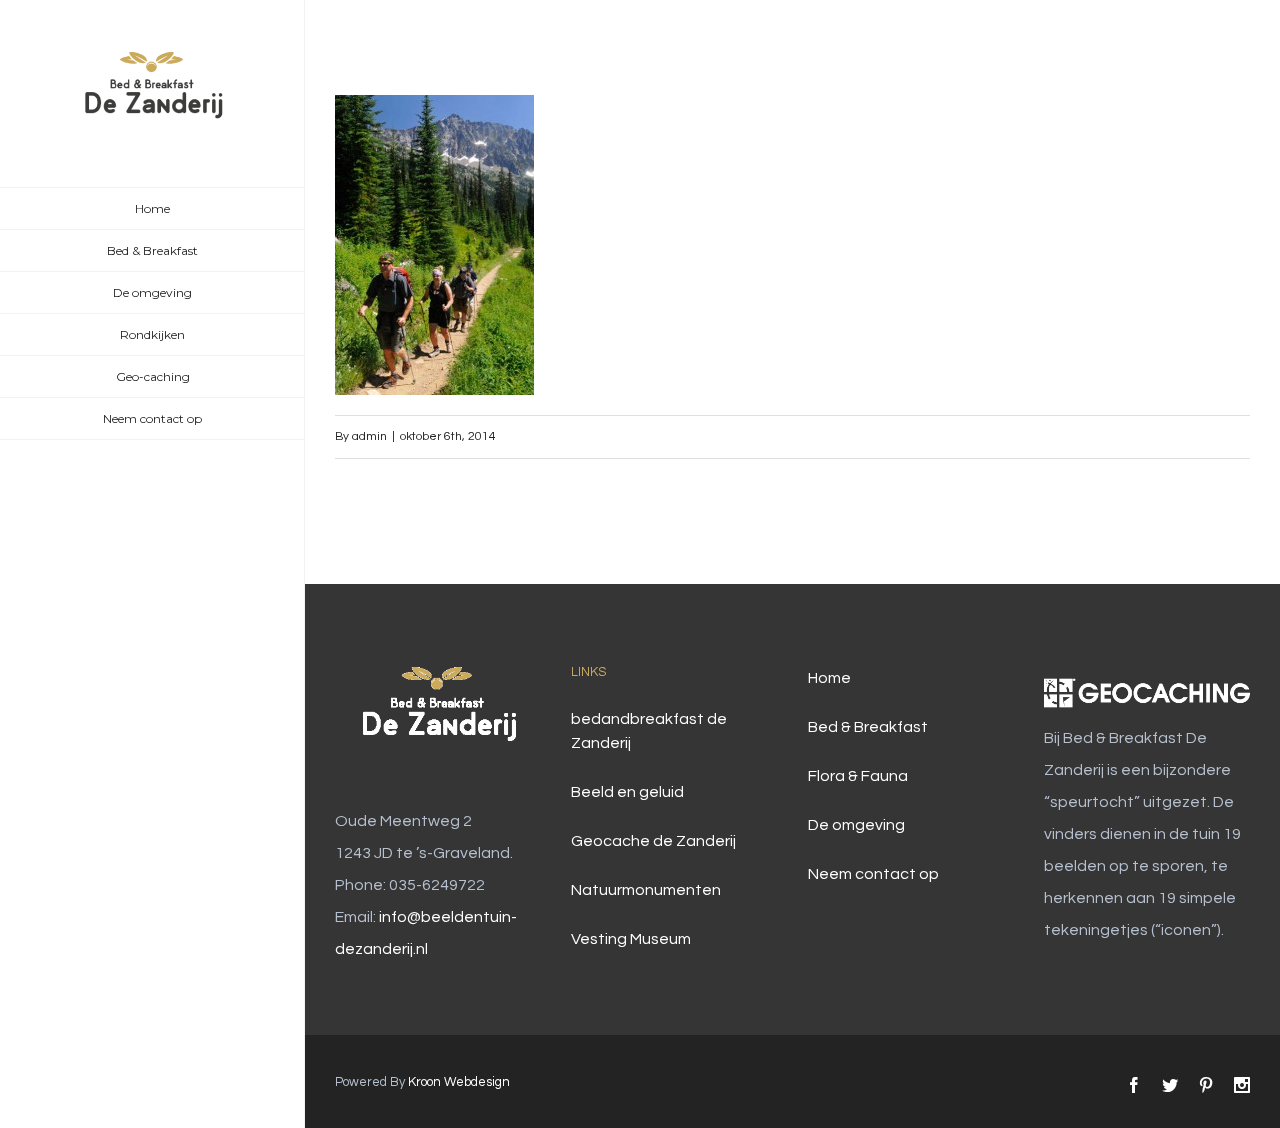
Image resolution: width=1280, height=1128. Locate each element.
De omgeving (856, 825)
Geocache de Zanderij (653, 841)
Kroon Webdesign (459, 1082)
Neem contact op (873, 874)
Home (829, 678)
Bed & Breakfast (868, 727)
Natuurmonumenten (646, 890)
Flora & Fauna (858, 776)
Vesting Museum (631, 939)
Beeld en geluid (627, 792)
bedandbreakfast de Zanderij (649, 731)
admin (369, 436)
